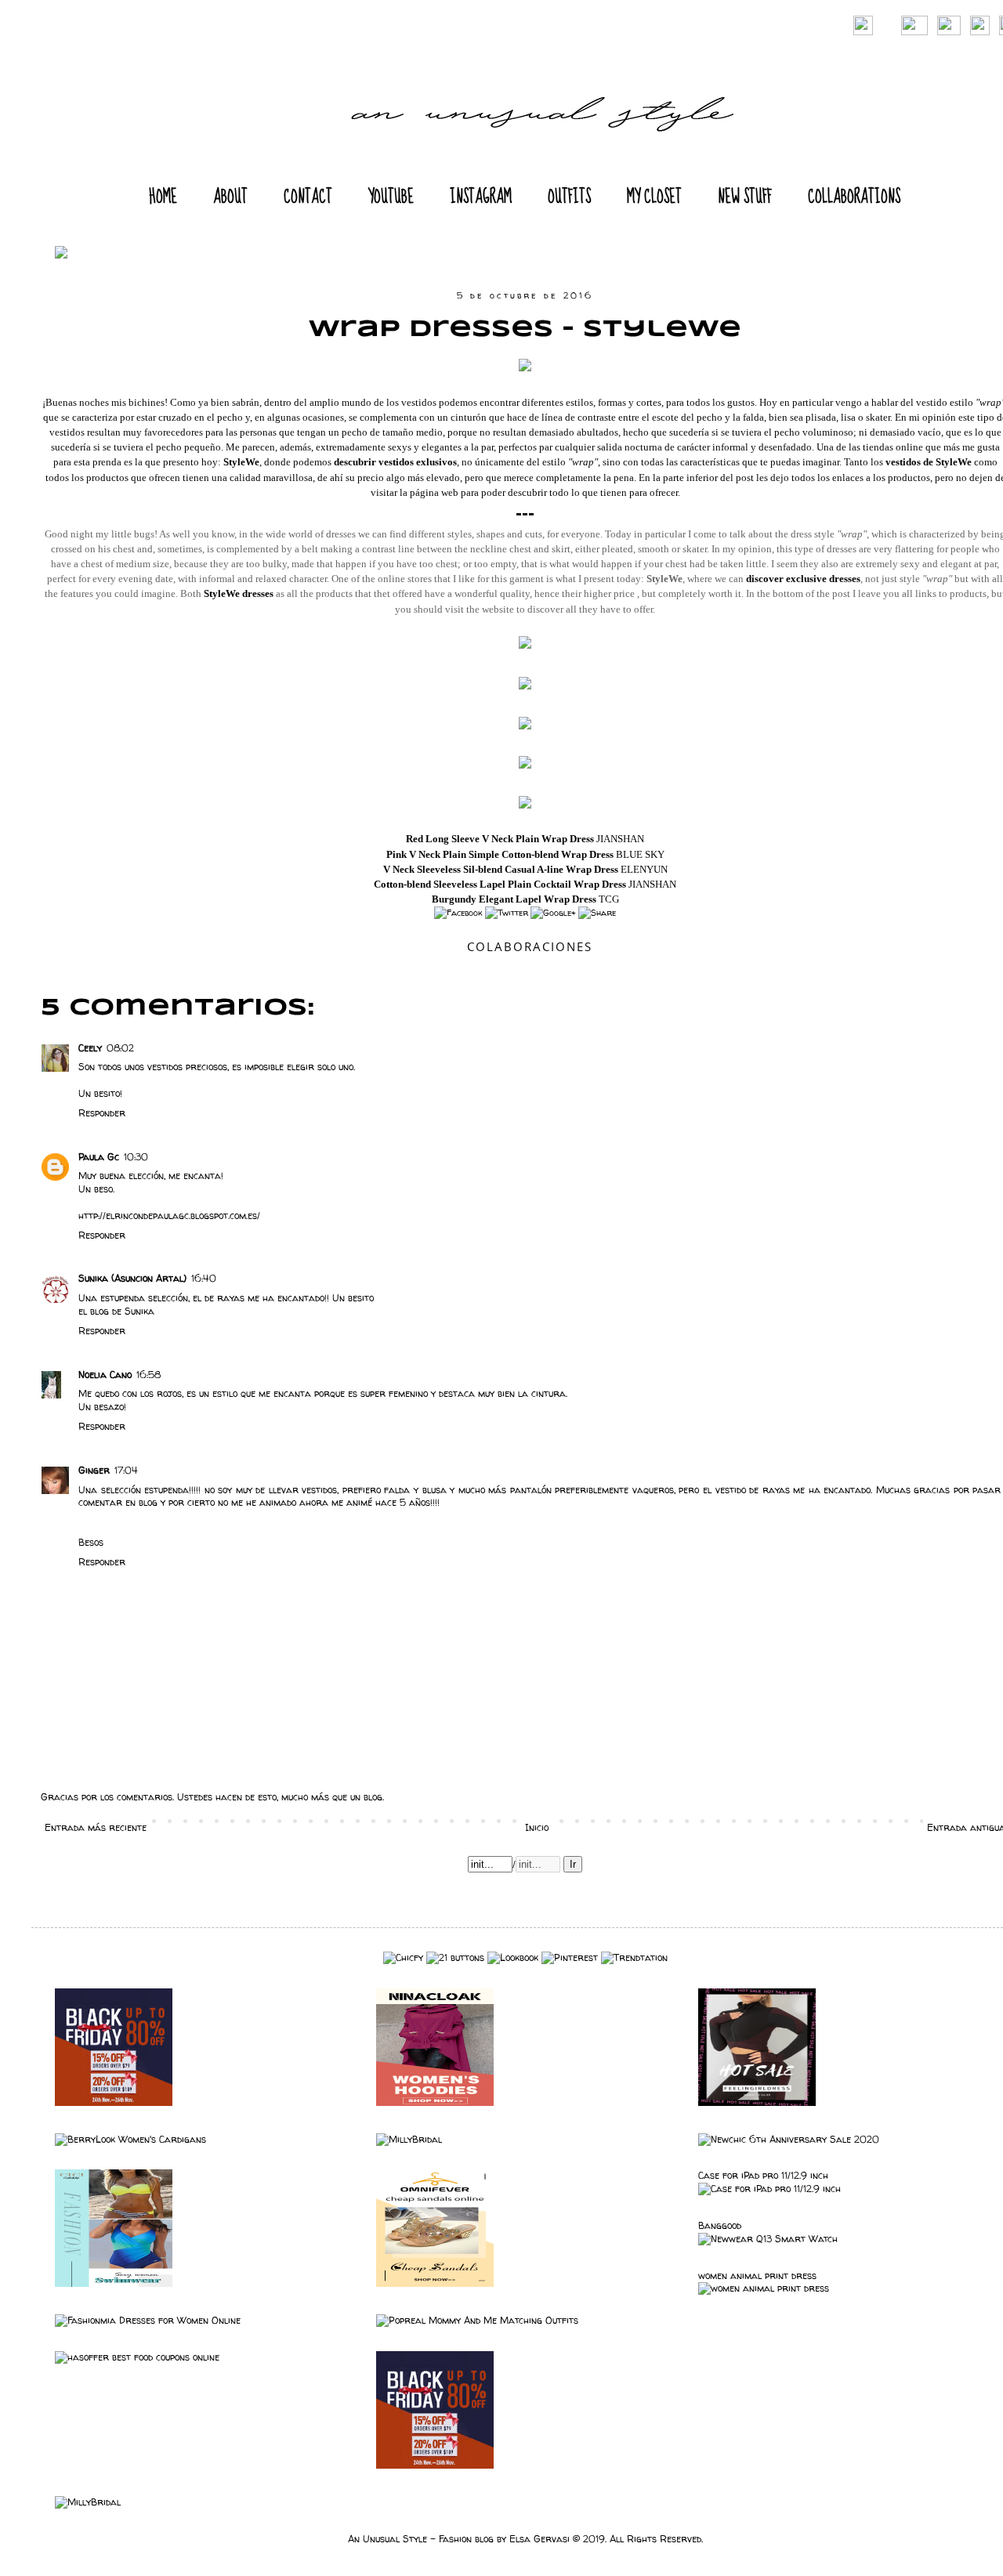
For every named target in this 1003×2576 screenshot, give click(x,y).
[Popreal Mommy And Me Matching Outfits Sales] (477, 2320)
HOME (163, 197)
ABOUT (230, 197)
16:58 (148, 1375)
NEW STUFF (745, 197)
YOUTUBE (391, 197)
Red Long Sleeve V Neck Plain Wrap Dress (500, 839)
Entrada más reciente (96, 1827)
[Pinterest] (570, 1957)
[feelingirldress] (757, 2102)
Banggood (720, 2225)
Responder (102, 1113)
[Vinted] (403, 1957)
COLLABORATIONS (854, 197)
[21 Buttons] (455, 1957)
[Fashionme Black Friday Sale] (114, 2102)
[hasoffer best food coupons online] (137, 2357)
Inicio (537, 1827)
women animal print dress (757, 2276)
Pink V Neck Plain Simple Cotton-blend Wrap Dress (500, 854)
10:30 (136, 1157)
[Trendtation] (634, 1957)
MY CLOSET (654, 197)
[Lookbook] (513, 1957)
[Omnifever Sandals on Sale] (435, 2283)
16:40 (204, 1278)
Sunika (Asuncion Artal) (132, 1278)
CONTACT (308, 197)
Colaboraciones (530, 946)
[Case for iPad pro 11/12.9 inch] (769, 2189)
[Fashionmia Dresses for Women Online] (148, 2320)
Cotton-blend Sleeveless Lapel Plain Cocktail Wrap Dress (500, 884)
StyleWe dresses (239, 593)
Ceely (90, 1048)
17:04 (126, 1470)
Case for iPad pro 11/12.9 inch (763, 2175)
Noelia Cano (105, 1375)
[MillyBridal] (409, 2139)
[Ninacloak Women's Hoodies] (435, 2102)
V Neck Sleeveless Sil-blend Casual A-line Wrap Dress (501, 869)
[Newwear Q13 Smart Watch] (768, 2239)
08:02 (120, 1048)
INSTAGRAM (481, 197)
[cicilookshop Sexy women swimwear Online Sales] (114, 2283)
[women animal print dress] (764, 2288)
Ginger (94, 1470)
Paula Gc (99, 1157)
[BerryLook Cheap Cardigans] (130, 2139)
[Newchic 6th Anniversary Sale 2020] (789, 2139)
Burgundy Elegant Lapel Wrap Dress (514, 899)
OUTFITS (569, 197)
